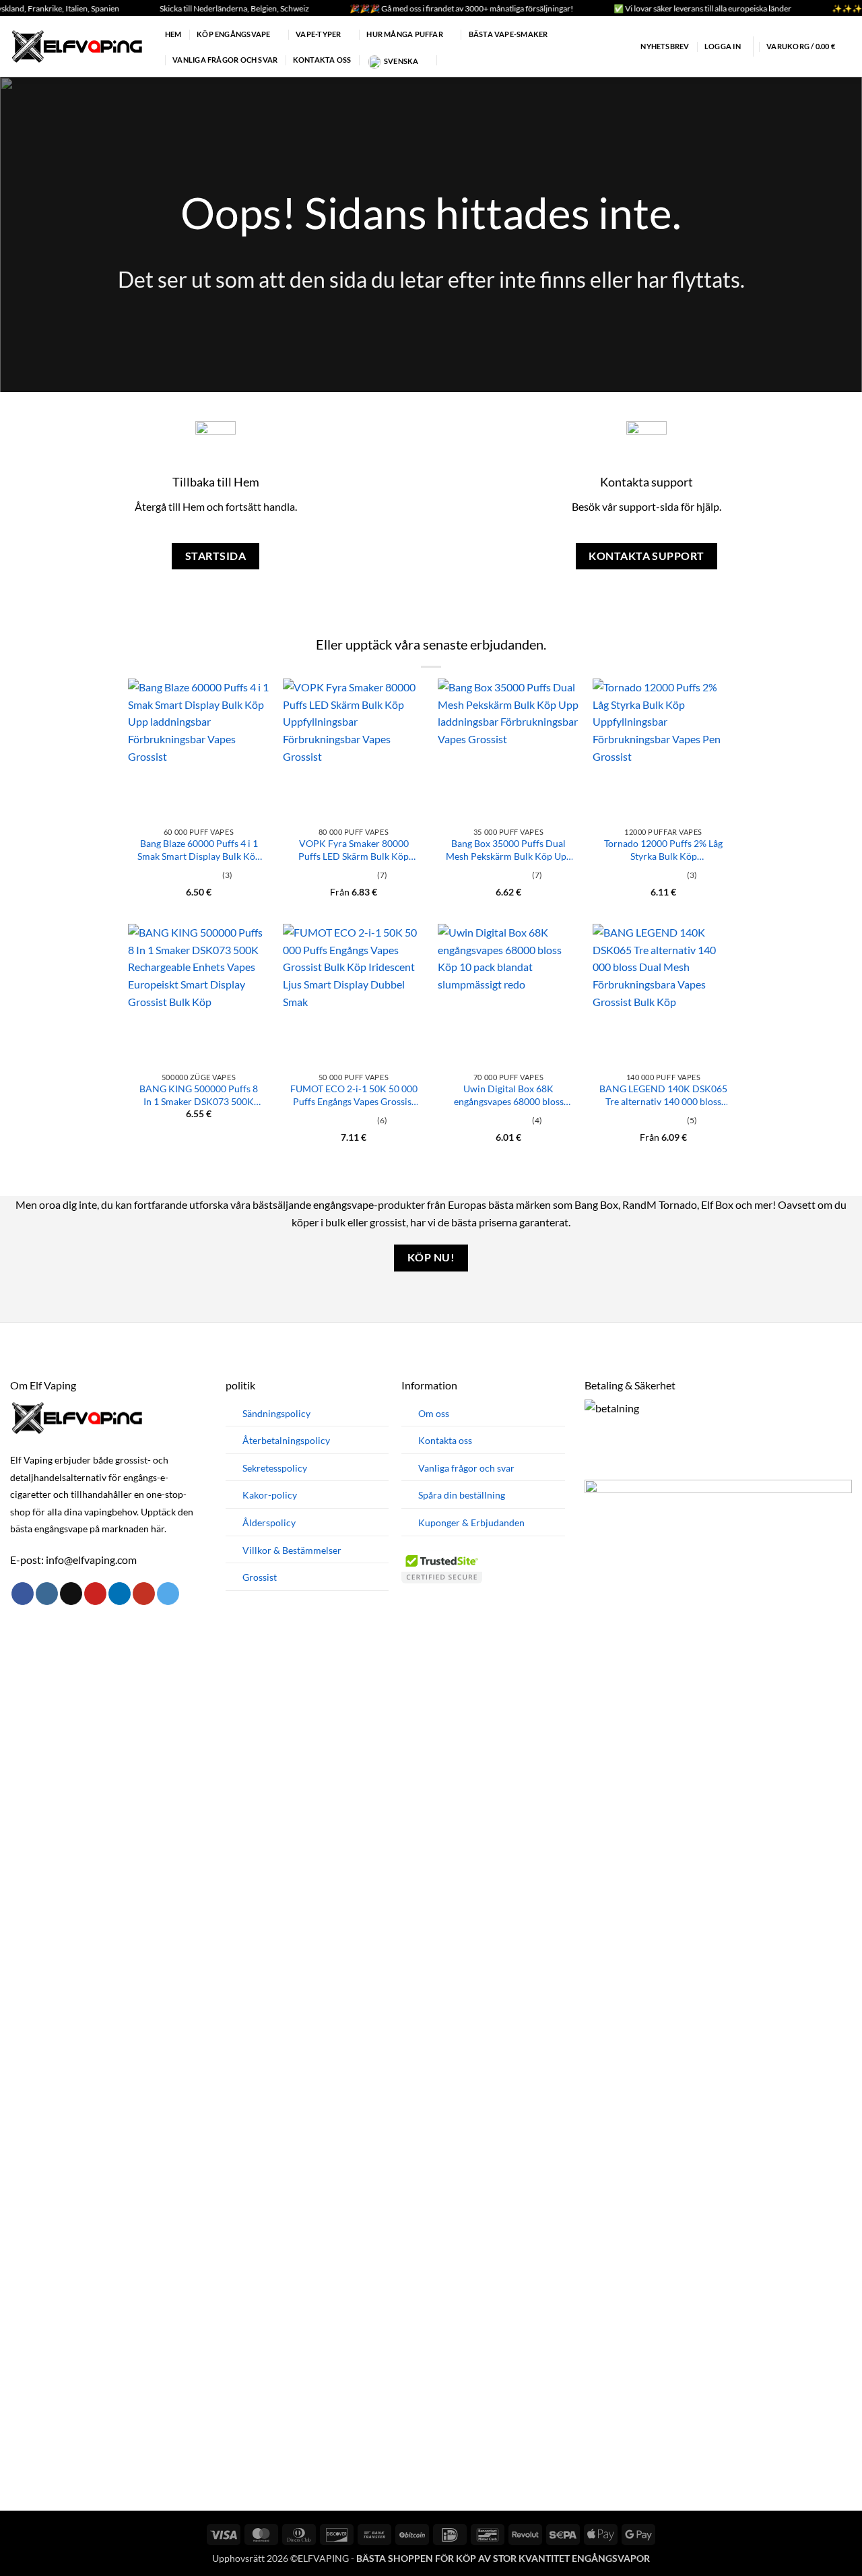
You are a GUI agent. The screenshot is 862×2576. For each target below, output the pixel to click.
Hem (173, 34)
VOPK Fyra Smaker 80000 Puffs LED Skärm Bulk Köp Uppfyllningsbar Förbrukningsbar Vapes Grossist (354, 850)
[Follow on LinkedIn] (120, 1594)
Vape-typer (318, 34)
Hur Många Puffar (405, 34)
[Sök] (448, 60)
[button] (656, 46)
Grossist (260, 1577)
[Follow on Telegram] (168, 1594)
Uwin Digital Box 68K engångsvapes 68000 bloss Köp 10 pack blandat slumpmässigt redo (509, 1095)
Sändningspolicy (276, 1413)
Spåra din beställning (462, 1495)
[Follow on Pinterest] (95, 1594)
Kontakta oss (322, 60)
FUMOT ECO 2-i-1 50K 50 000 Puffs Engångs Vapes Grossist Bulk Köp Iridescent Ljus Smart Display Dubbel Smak (354, 1095)
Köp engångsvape (233, 34)
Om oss (434, 1413)
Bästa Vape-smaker (508, 34)
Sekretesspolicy (275, 1468)
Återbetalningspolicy (286, 1440)
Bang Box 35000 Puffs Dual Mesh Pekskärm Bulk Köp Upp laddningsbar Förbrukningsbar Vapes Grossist (508, 850)
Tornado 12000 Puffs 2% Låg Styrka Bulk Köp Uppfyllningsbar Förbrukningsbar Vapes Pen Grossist (663, 850)
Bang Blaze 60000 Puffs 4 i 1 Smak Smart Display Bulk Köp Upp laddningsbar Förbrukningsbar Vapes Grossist (199, 850)
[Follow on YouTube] (144, 1594)
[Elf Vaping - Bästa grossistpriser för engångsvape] (77, 46)
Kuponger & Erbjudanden (471, 1522)
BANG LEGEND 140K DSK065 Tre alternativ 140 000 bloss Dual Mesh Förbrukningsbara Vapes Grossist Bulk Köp (663, 1095)
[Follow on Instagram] (47, 1594)
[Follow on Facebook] (23, 1594)
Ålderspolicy (269, 1522)
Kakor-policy (270, 1495)
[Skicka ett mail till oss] (71, 1594)
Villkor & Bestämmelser (292, 1550)
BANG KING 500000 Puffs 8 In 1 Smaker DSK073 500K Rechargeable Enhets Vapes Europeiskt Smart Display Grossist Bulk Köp (199, 1095)
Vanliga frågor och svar (225, 60)
